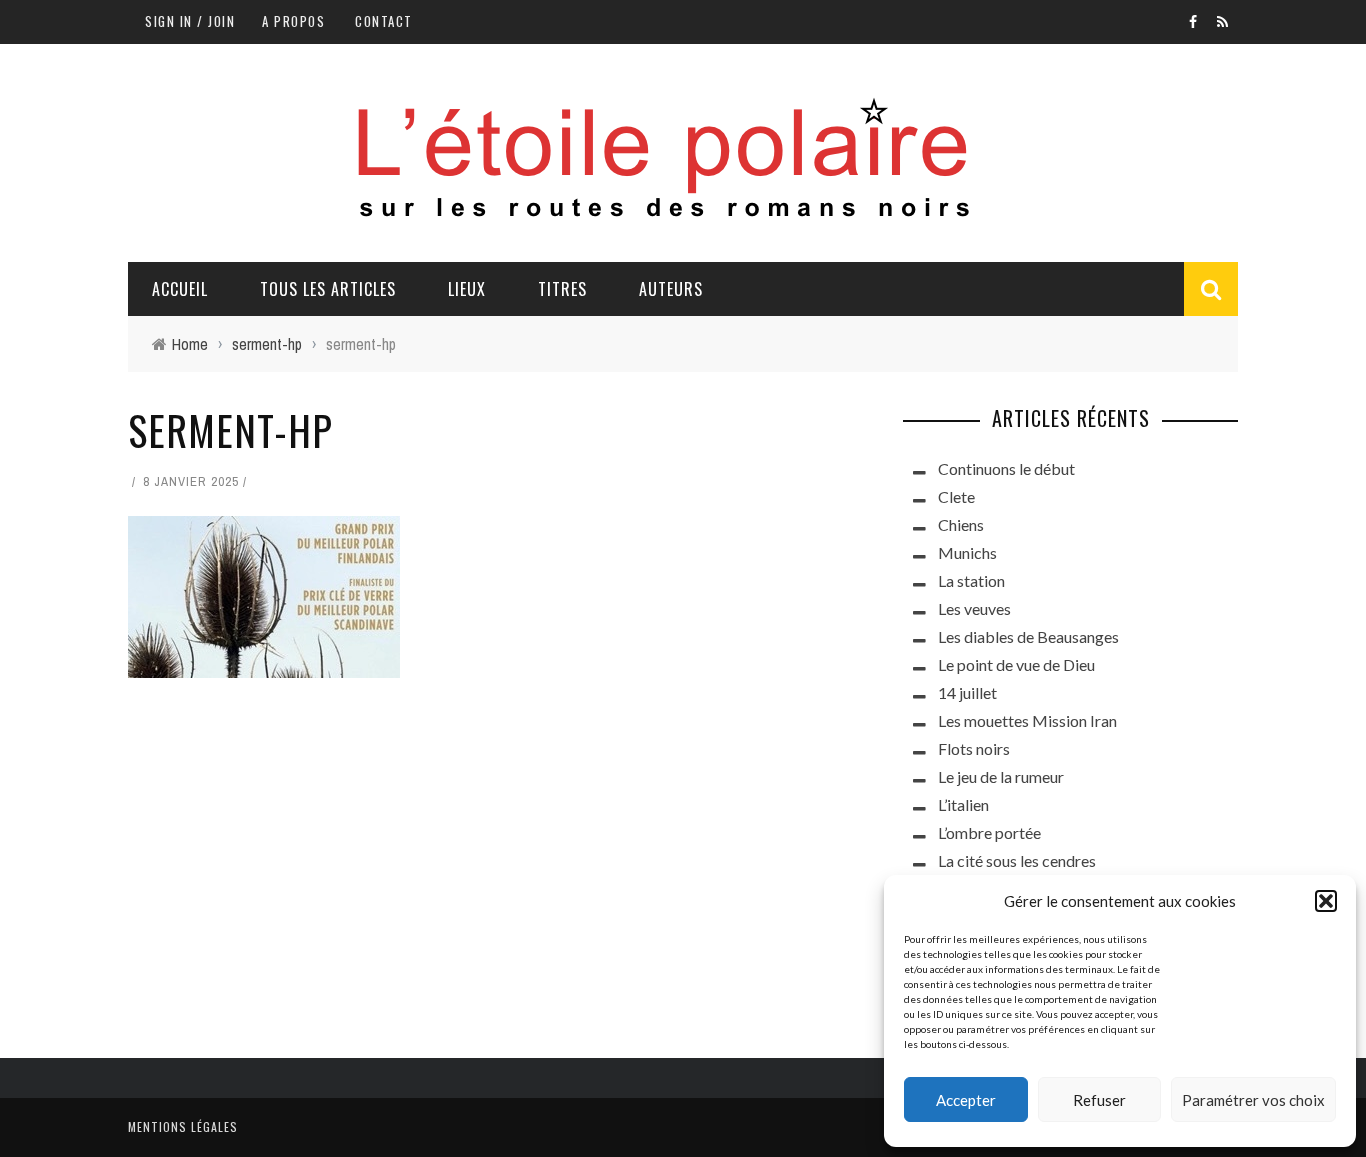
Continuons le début (1006, 468)
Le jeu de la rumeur (1001, 776)
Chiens (961, 524)
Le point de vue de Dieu (1016, 664)
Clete (956, 496)
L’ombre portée (989, 832)
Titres (562, 289)
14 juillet (967, 692)
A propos (293, 21)
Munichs (967, 552)
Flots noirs (974, 748)
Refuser (1099, 1100)
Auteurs (671, 289)
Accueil (180, 289)
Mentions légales (183, 1126)
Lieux (467, 289)
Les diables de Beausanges (1028, 636)
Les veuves (974, 608)
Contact (384, 21)
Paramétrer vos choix (1253, 1100)
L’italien (963, 804)
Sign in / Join (190, 21)
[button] (1326, 901)
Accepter (966, 1100)
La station (971, 580)
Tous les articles (328, 289)
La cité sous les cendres (1017, 860)
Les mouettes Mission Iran (1027, 720)
